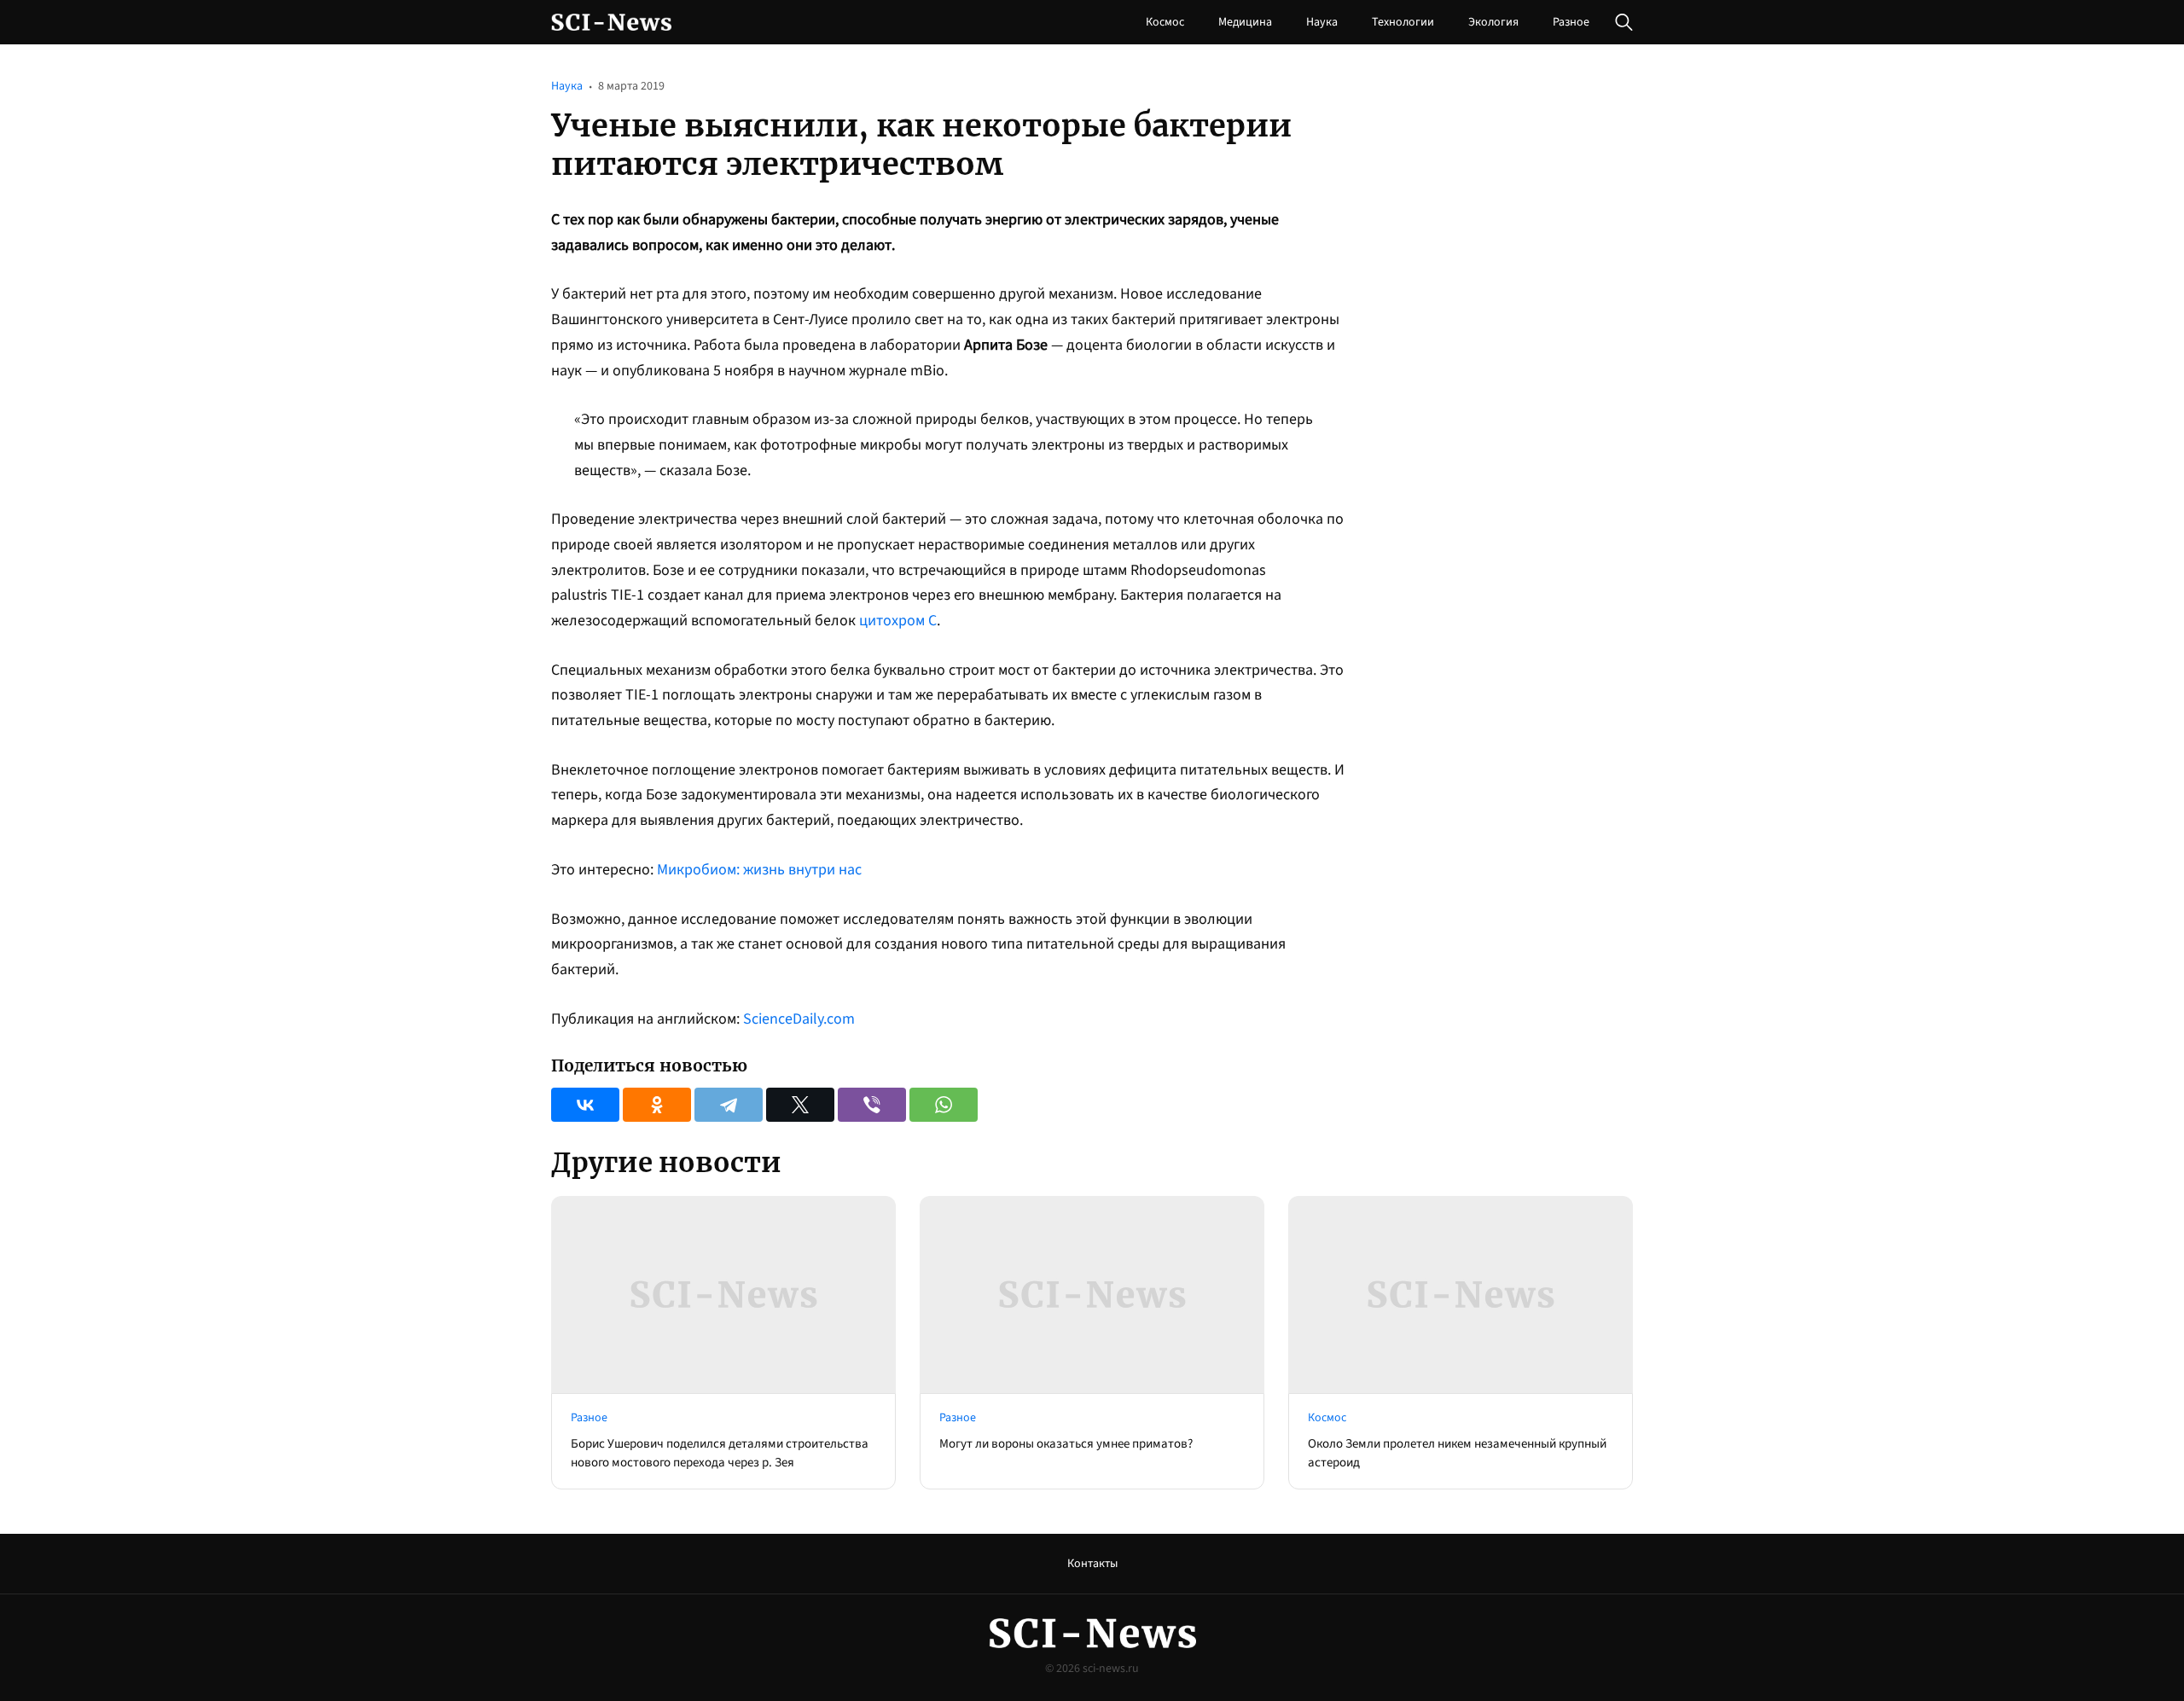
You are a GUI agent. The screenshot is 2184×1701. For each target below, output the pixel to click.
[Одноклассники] (657, 1105)
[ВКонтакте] (585, 1105)
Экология (1493, 22)
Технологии (1403, 22)
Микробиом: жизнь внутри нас (759, 870)
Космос (1165, 22)
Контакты (1092, 1564)
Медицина (1245, 22)
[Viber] (872, 1105)
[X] (800, 1105)
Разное (1571, 22)
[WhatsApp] (944, 1105)
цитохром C (898, 621)
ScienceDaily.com (799, 1019)
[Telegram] (729, 1105)
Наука (1322, 22)
